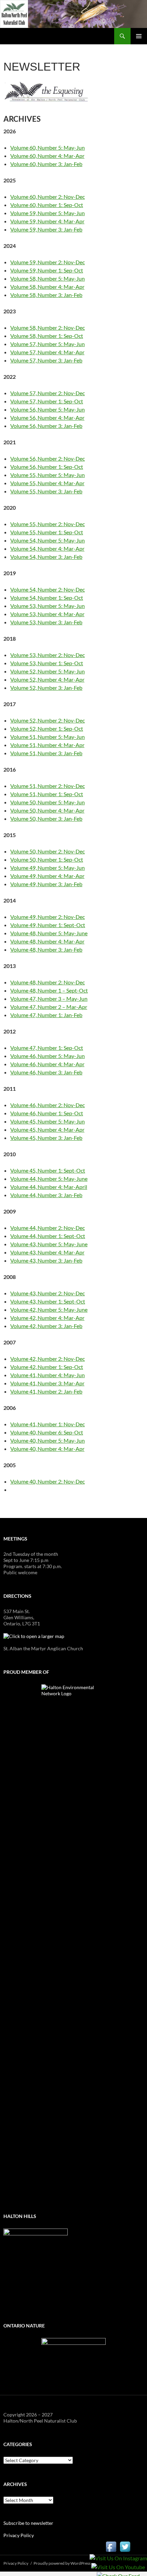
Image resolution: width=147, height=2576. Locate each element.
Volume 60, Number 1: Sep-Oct (47, 205)
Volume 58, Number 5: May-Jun (48, 278)
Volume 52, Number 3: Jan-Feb (46, 688)
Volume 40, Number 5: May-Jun (48, 1440)
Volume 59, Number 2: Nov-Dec (48, 262)
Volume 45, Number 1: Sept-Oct (48, 1170)
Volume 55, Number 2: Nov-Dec (48, 524)
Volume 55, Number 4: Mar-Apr (47, 483)
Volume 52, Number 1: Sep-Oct (47, 728)
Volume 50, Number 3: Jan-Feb (46, 818)
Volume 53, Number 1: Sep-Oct (47, 663)
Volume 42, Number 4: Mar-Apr (47, 1318)
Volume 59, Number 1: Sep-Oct (47, 270)
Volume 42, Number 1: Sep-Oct (47, 1367)
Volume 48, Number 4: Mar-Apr (47, 941)
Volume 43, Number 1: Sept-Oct (48, 1301)
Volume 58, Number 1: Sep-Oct (47, 336)
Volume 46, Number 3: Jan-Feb (46, 1072)
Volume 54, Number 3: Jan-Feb (46, 557)
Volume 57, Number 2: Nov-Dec (48, 393)
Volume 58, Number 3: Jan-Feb (46, 295)
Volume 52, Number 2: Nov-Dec (48, 720)
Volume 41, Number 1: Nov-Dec (48, 1424)
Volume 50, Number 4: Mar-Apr (47, 810)
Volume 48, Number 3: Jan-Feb (46, 949)
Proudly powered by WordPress (62, 2563)
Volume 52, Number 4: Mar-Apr (47, 679)
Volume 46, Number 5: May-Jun (48, 1056)
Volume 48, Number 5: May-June (49, 933)
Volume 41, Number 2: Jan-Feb (46, 1391)
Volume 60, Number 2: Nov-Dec (48, 197)
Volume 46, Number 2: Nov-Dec (48, 1105)
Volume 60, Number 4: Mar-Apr (47, 156)
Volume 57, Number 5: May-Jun (48, 344)
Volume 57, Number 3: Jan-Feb (46, 360)
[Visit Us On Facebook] (111, 2546)
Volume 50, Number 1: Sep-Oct (47, 859)
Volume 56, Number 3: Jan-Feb (46, 426)
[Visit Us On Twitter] (125, 2546)
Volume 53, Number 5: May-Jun (48, 606)
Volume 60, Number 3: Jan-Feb (46, 164)
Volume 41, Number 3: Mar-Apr (47, 1383)
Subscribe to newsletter (28, 2523)
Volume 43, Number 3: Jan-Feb (46, 1260)
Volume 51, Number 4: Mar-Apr (47, 745)
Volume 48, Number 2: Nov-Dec (48, 982)
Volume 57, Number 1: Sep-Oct (47, 401)
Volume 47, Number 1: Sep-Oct (47, 1048)
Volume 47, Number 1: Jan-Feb (46, 1015)
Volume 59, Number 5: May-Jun (48, 213)
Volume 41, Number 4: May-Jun (48, 1375)
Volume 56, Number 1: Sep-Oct (47, 467)
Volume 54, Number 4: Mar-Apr (47, 548)
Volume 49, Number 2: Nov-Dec (48, 917)
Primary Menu (139, 36)
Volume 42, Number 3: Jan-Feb (46, 1326)
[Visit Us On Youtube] (118, 2567)
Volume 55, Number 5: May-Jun (48, 475)
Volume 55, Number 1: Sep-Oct (47, 532)
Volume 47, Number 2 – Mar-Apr (49, 1007)
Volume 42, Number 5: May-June (49, 1309)
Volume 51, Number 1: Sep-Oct (47, 794)
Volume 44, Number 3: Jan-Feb (46, 1195)
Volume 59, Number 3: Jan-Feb (46, 229)
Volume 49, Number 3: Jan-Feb (46, 884)
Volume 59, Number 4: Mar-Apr (47, 221)
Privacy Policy (19, 2535)
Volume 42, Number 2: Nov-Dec (48, 1359)
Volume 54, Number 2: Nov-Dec (48, 589)
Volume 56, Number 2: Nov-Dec (48, 458)
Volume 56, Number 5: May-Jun (48, 409)
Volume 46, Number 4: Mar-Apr (47, 1064)
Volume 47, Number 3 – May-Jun (49, 999)
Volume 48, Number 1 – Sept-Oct (49, 990)
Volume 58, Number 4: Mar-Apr (47, 287)
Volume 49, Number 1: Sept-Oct (48, 925)
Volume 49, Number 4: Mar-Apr (47, 876)
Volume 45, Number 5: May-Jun (48, 1121)
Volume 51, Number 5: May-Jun (48, 737)
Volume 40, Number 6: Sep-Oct (47, 1432)
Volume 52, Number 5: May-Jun (48, 671)
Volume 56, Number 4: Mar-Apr (47, 418)
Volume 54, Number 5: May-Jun (48, 540)
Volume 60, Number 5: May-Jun (48, 147)
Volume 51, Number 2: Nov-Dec (48, 786)
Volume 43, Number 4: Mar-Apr (47, 1252)
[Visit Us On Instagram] (118, 2558)
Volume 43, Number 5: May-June (49, 1244)
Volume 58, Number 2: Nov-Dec (48, 327)
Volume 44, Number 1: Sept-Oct (48, 1236)
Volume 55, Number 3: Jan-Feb (46, 491)
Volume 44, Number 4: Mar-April (49, 1187)
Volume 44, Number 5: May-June (49, 1179)
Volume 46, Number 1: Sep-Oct (47, 1113)
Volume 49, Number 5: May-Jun (48, 868)
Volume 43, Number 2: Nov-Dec (48, 1293)
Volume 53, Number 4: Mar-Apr (47, 614)
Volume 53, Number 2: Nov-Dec (48, 655)
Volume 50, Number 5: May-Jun (48, 802)
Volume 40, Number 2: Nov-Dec (48, 1481)
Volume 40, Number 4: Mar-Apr (47, 1449)
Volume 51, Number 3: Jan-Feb (46, 753)
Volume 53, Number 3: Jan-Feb (46, 622)
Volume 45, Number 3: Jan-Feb (46, 1138)
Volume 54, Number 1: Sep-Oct (47, 598)
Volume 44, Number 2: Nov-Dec (48, 1228)
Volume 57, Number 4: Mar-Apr (47, 352)
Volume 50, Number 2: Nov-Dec (48, 851)
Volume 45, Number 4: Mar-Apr (47, 1129)
